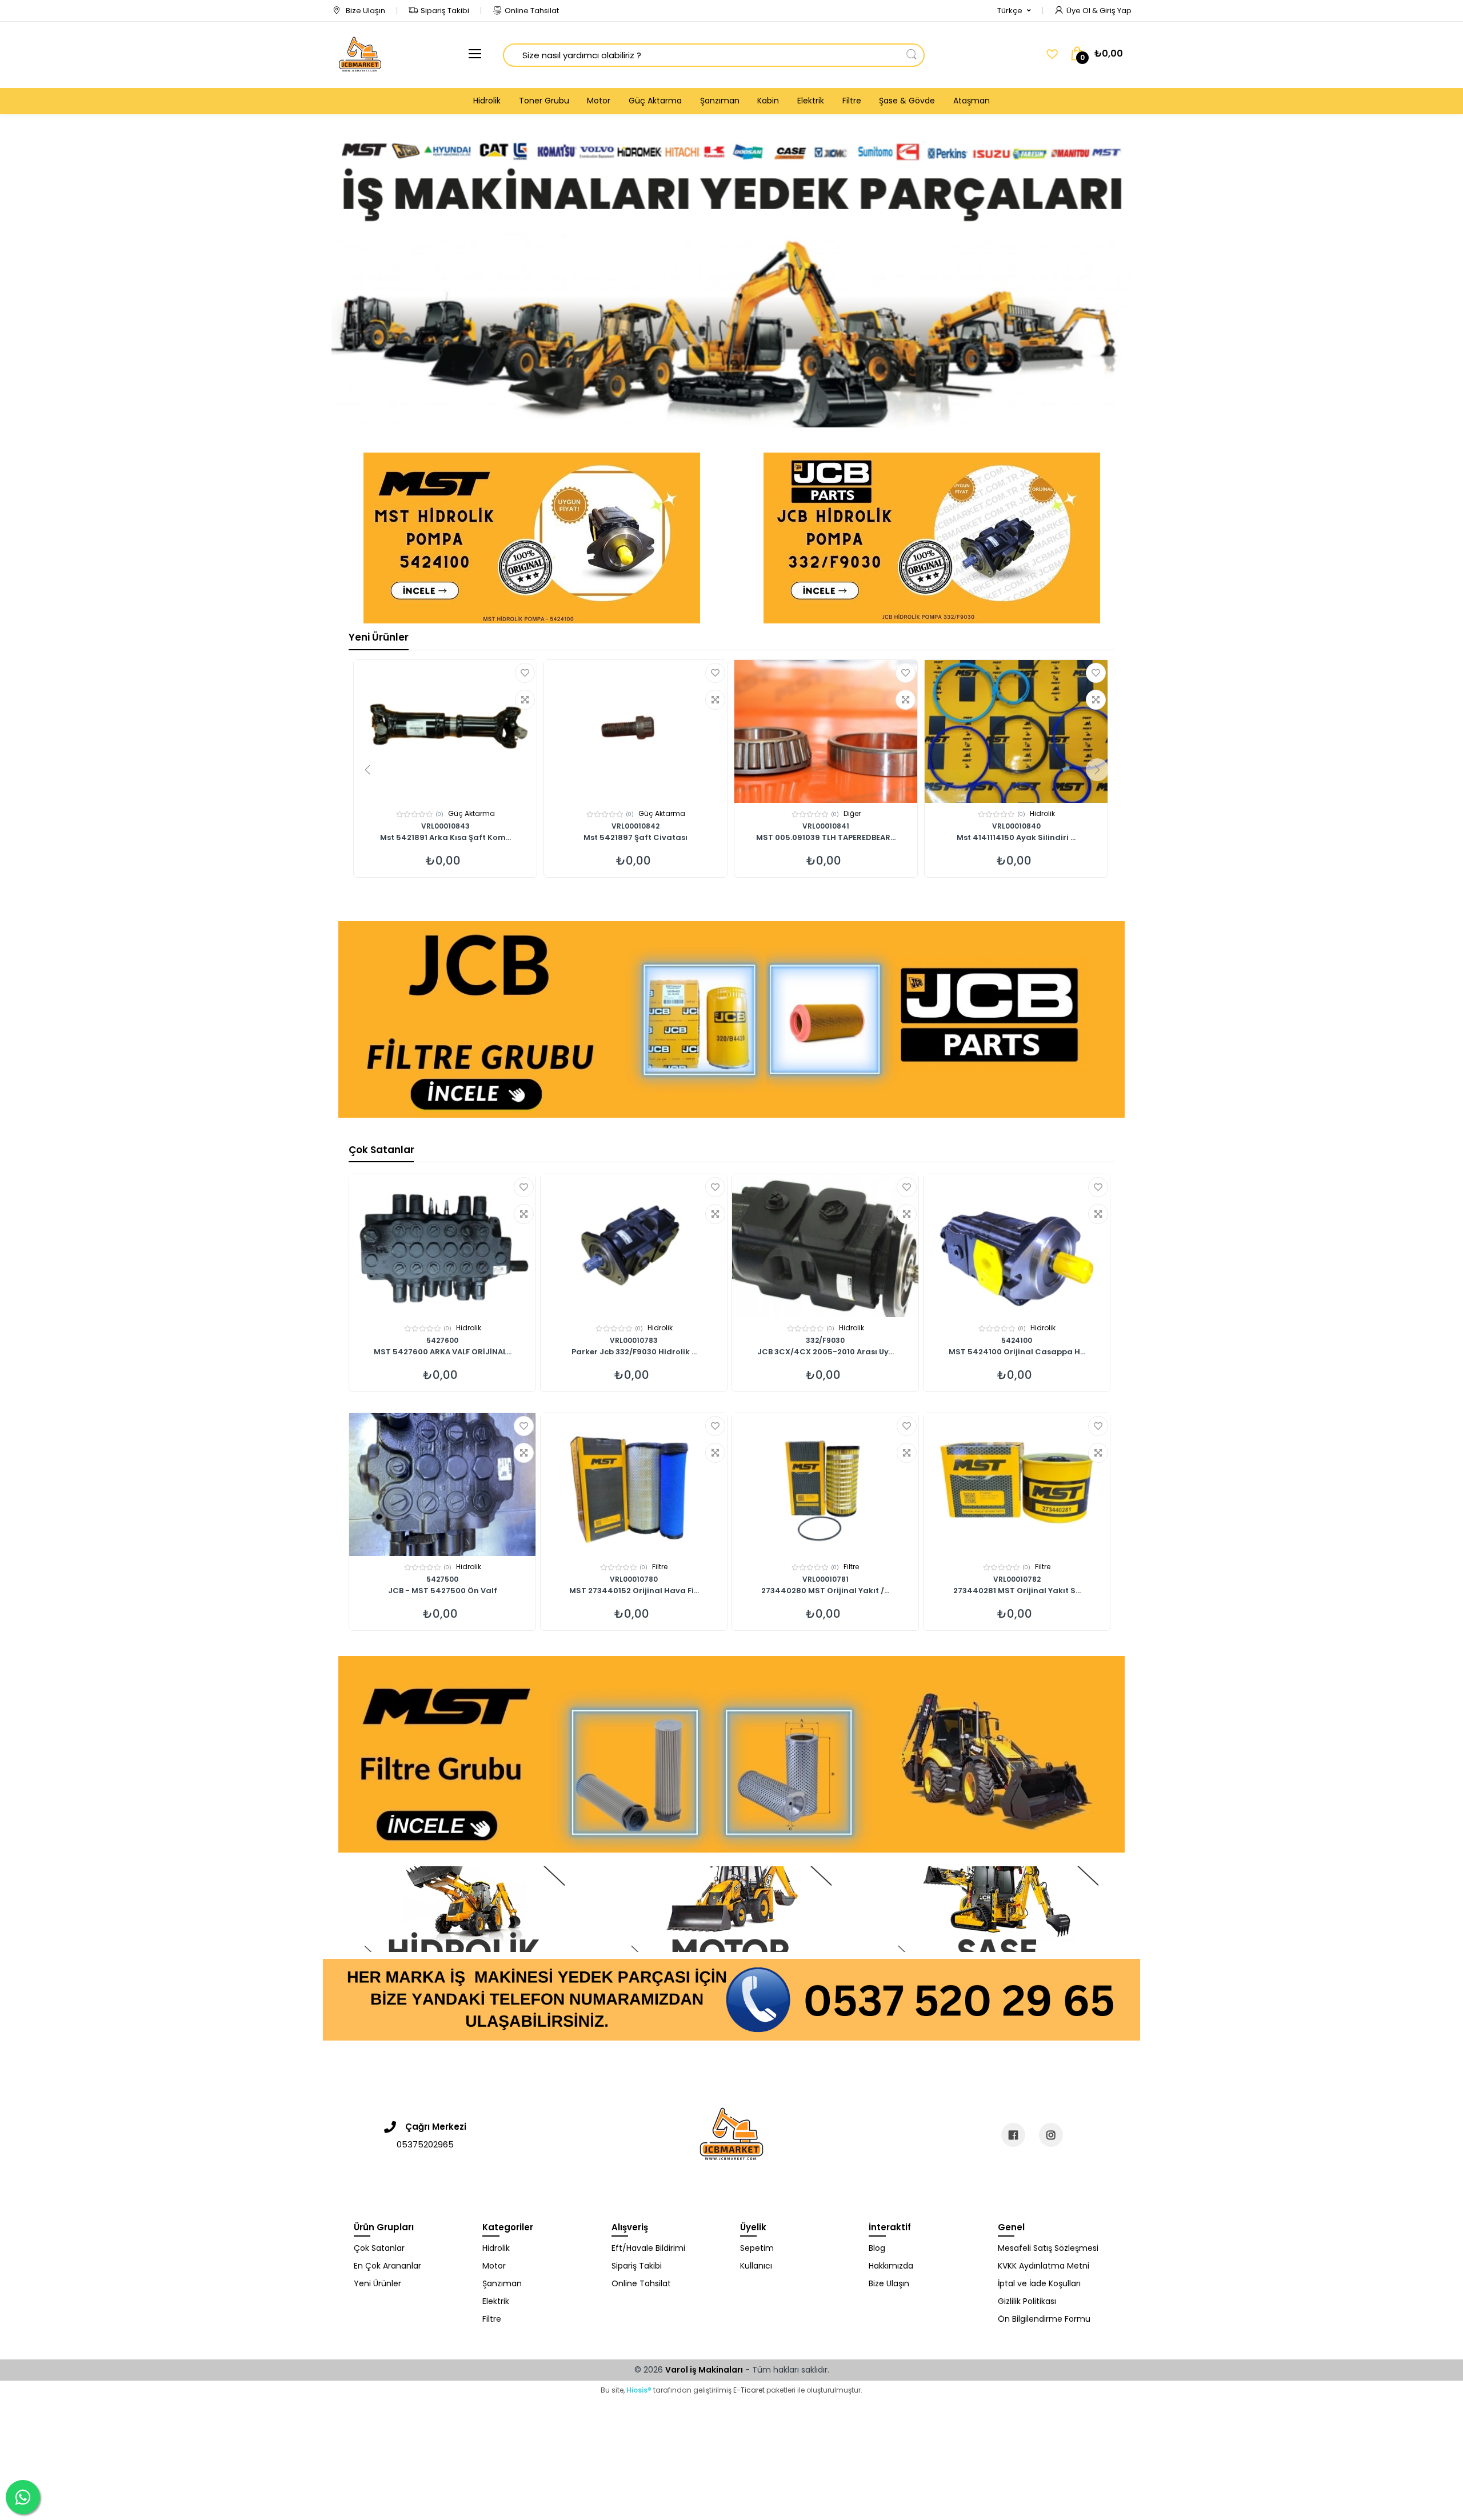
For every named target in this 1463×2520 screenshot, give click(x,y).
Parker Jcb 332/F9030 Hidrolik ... (634, 1353)
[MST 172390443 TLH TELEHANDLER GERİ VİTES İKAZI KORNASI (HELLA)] (1016, 731)
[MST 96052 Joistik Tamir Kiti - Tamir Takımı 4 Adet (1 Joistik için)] (635, 731)
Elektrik (811, 101)
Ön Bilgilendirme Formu (1044, 2319)
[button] (1014, 11)
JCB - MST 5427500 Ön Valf (443, 1591)
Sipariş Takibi (445, 11)
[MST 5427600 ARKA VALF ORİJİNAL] (442, 1246)
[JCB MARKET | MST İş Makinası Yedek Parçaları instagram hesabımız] (1051, 2135)
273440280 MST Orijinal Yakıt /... (825, 1591)
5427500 (442, 1579)
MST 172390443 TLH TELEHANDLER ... (1016, 838)
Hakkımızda (891, 2266)
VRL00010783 (634, 1340)
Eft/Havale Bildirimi (648, 2248)
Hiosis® (639, 2390)
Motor (599, 101)
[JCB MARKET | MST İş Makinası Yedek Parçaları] (360, 55)
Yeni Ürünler (379, 637)
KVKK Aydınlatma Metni (1044, 2266)
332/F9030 (825, 1340)
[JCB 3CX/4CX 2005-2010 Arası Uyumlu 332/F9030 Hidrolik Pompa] (825, 1246)
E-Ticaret (749, 2390)
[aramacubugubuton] (912, 55)
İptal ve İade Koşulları (1039, 2283)
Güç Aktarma (655, 101)
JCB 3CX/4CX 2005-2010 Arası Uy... (826, 1353)
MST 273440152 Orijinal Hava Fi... (634, 1591)
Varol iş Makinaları (704, 2370)
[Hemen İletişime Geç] (731, 1999)
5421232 (826, 826)
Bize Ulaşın (365, 11)
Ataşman (972, 101)
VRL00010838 (635, 826)
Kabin (768, 101)
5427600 (442, 1340)
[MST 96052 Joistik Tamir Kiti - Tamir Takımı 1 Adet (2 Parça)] (445, 731)
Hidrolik (487, 101)
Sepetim (757, 2248)
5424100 (1017, 1340)
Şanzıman (720, 101)
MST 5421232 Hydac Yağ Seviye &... (826, 838)
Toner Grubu (544, 101)
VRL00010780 (634, 1579)
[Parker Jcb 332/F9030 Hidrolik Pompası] (634, 1246)
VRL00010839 (445, 826)
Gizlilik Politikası (1027, 2301)
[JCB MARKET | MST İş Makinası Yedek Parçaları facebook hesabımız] (1013, 2135)
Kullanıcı (756, 2266)
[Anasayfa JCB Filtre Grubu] (731, 1019)
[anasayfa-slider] (731, 270)
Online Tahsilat (532, 11)
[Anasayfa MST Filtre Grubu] (731, 1754)
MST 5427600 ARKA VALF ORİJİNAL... (443, 1353)
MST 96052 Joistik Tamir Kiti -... (445, 838)
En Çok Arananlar (387, 2266)
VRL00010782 (1017, 1579)
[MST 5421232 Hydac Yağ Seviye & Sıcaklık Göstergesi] (826, 731)
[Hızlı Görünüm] (525, 700)
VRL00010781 (826, 1579)
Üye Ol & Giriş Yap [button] (1099, 11)
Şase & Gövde (907, 101)
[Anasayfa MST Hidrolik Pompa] (532, 538)
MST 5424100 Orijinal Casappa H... (1017, 1353)
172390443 (1016, 826)
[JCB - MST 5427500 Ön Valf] (442, 1485)
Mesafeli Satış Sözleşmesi (1048, 2248)
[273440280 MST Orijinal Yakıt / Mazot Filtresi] (825, 1485)
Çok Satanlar (381, 1150)
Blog (877, 2248)
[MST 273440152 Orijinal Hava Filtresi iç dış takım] (634, 1485)
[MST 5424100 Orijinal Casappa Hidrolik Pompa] (1017, 1246)
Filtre (852, 101)
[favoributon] (1052, 54)
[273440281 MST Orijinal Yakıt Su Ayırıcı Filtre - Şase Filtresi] (1017, 1485)
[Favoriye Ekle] (525, 673)
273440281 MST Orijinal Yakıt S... (1017, 1591)
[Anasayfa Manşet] (465, 1909)
